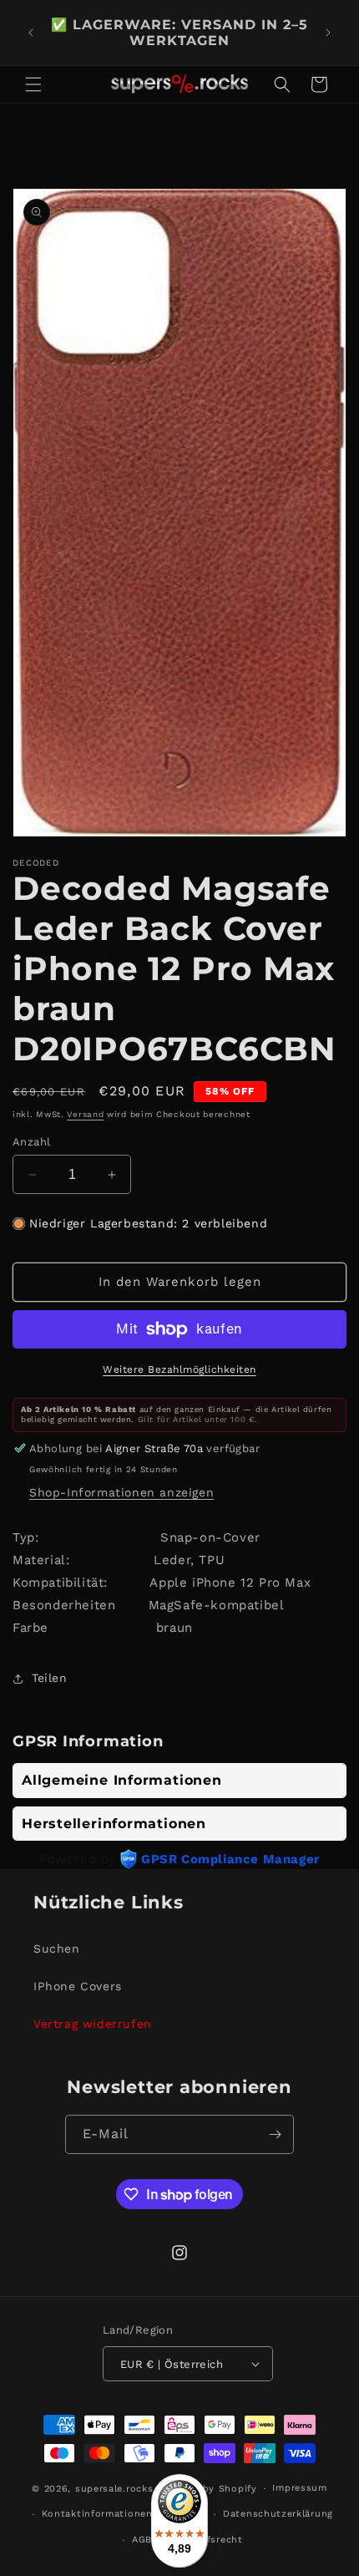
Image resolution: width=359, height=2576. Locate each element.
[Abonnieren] (275, 2134)
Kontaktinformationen (97, 2514)
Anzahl (31, 1142)
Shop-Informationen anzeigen (121, 1492)
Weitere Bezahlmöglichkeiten (179, 1369)
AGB (142, 2540)
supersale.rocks (114, 2489)
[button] (33, 84)
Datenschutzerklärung (278, 2514)
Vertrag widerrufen (93, 2024)
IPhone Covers (78, 1986)
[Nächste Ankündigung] (328, 33)
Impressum (299, 2488)
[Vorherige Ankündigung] (31, 33)
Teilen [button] (50, 1678)
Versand (85, 1114)
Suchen (57, 1949)
